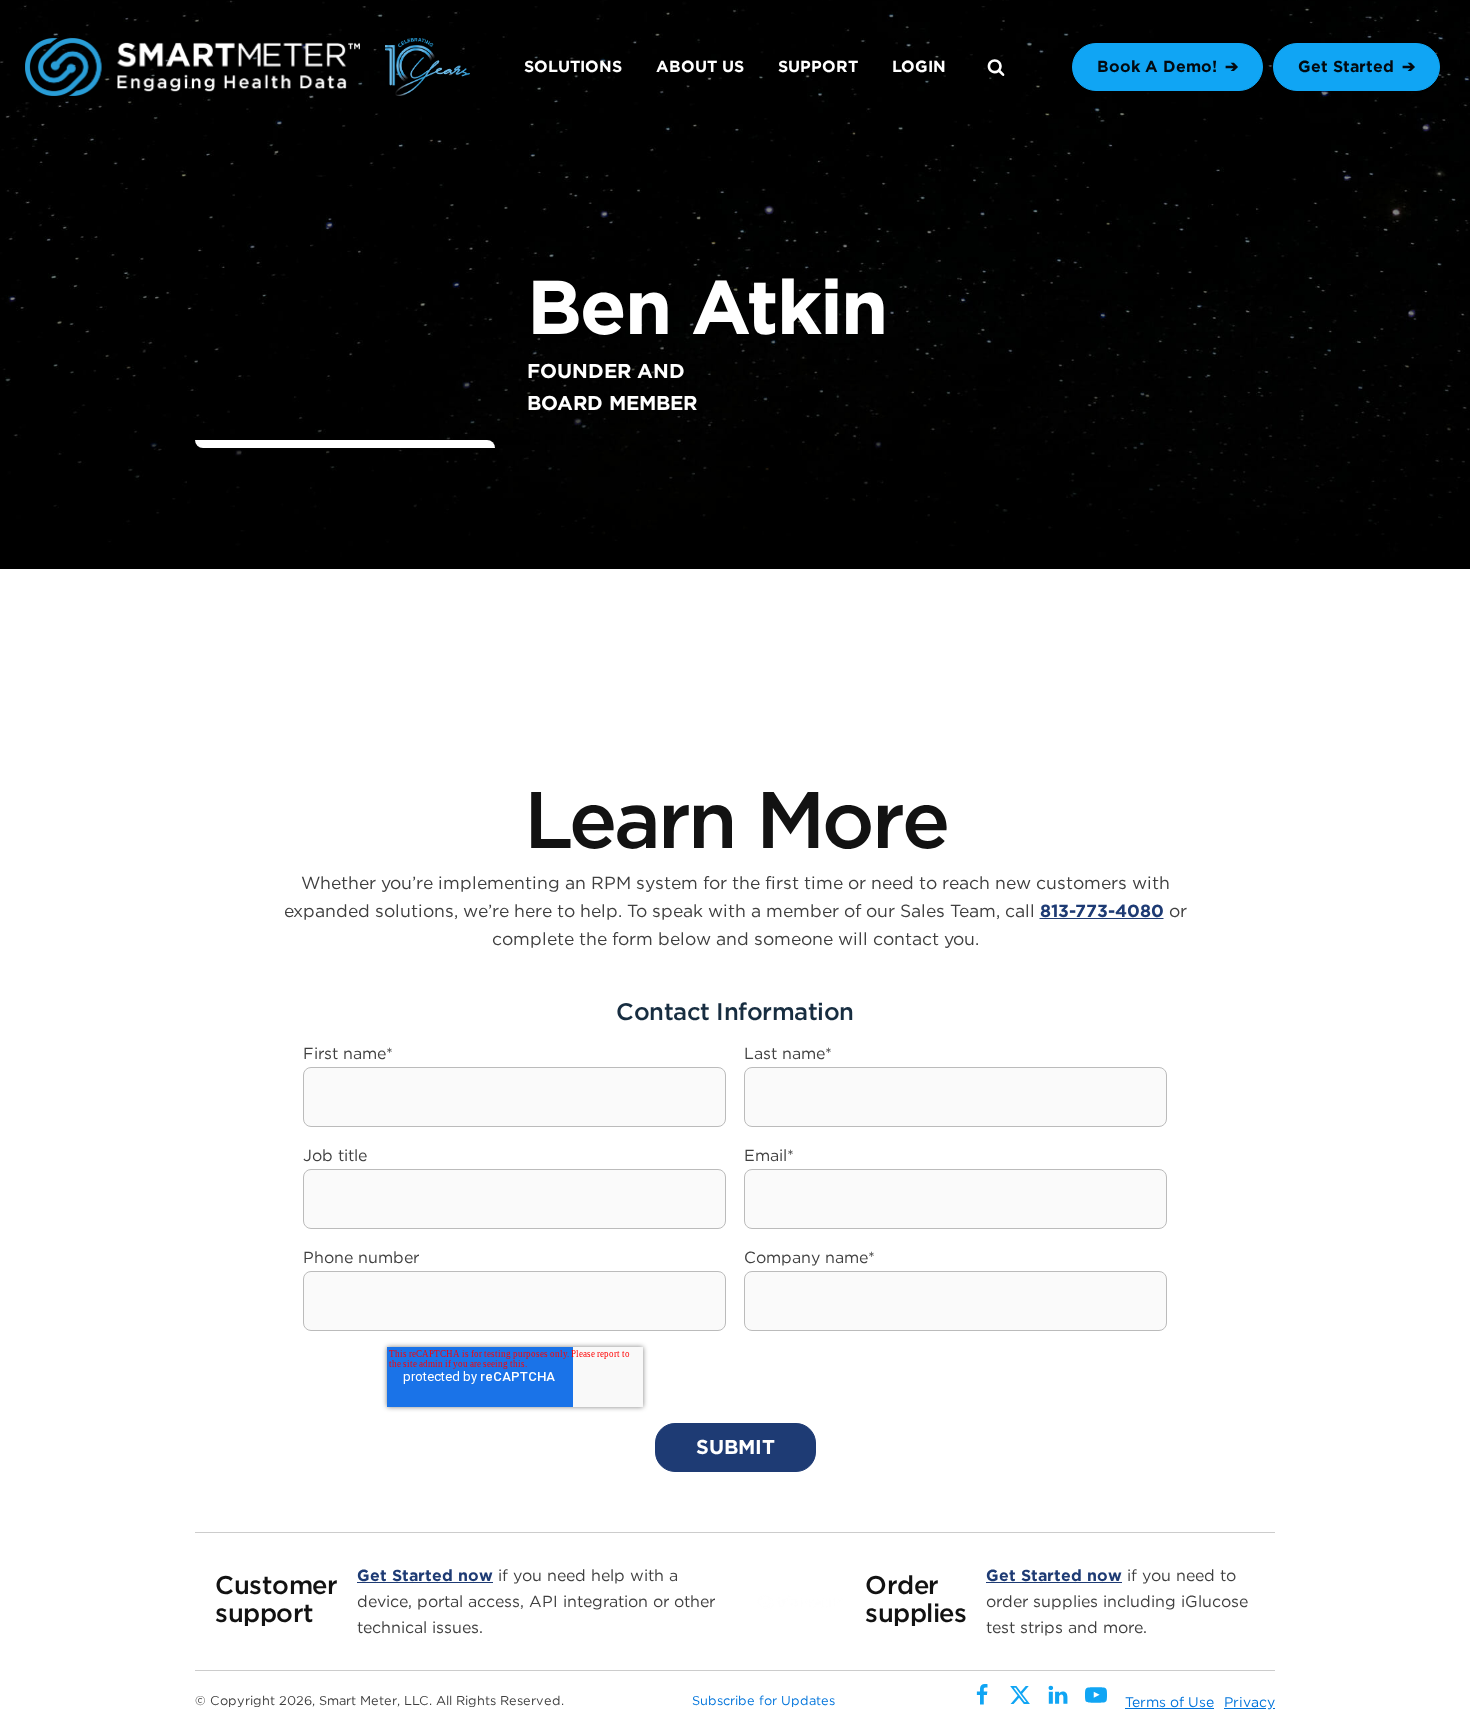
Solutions (573, 66)
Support (818, 66)
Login (919, 66)
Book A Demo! (1157, 66)
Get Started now (425, 1575)
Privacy (1249, 1702)
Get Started (1346, 66)
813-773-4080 (1102, 910)
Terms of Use (1169, 1702)
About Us (700, 66)
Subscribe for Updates (763, 1700)
